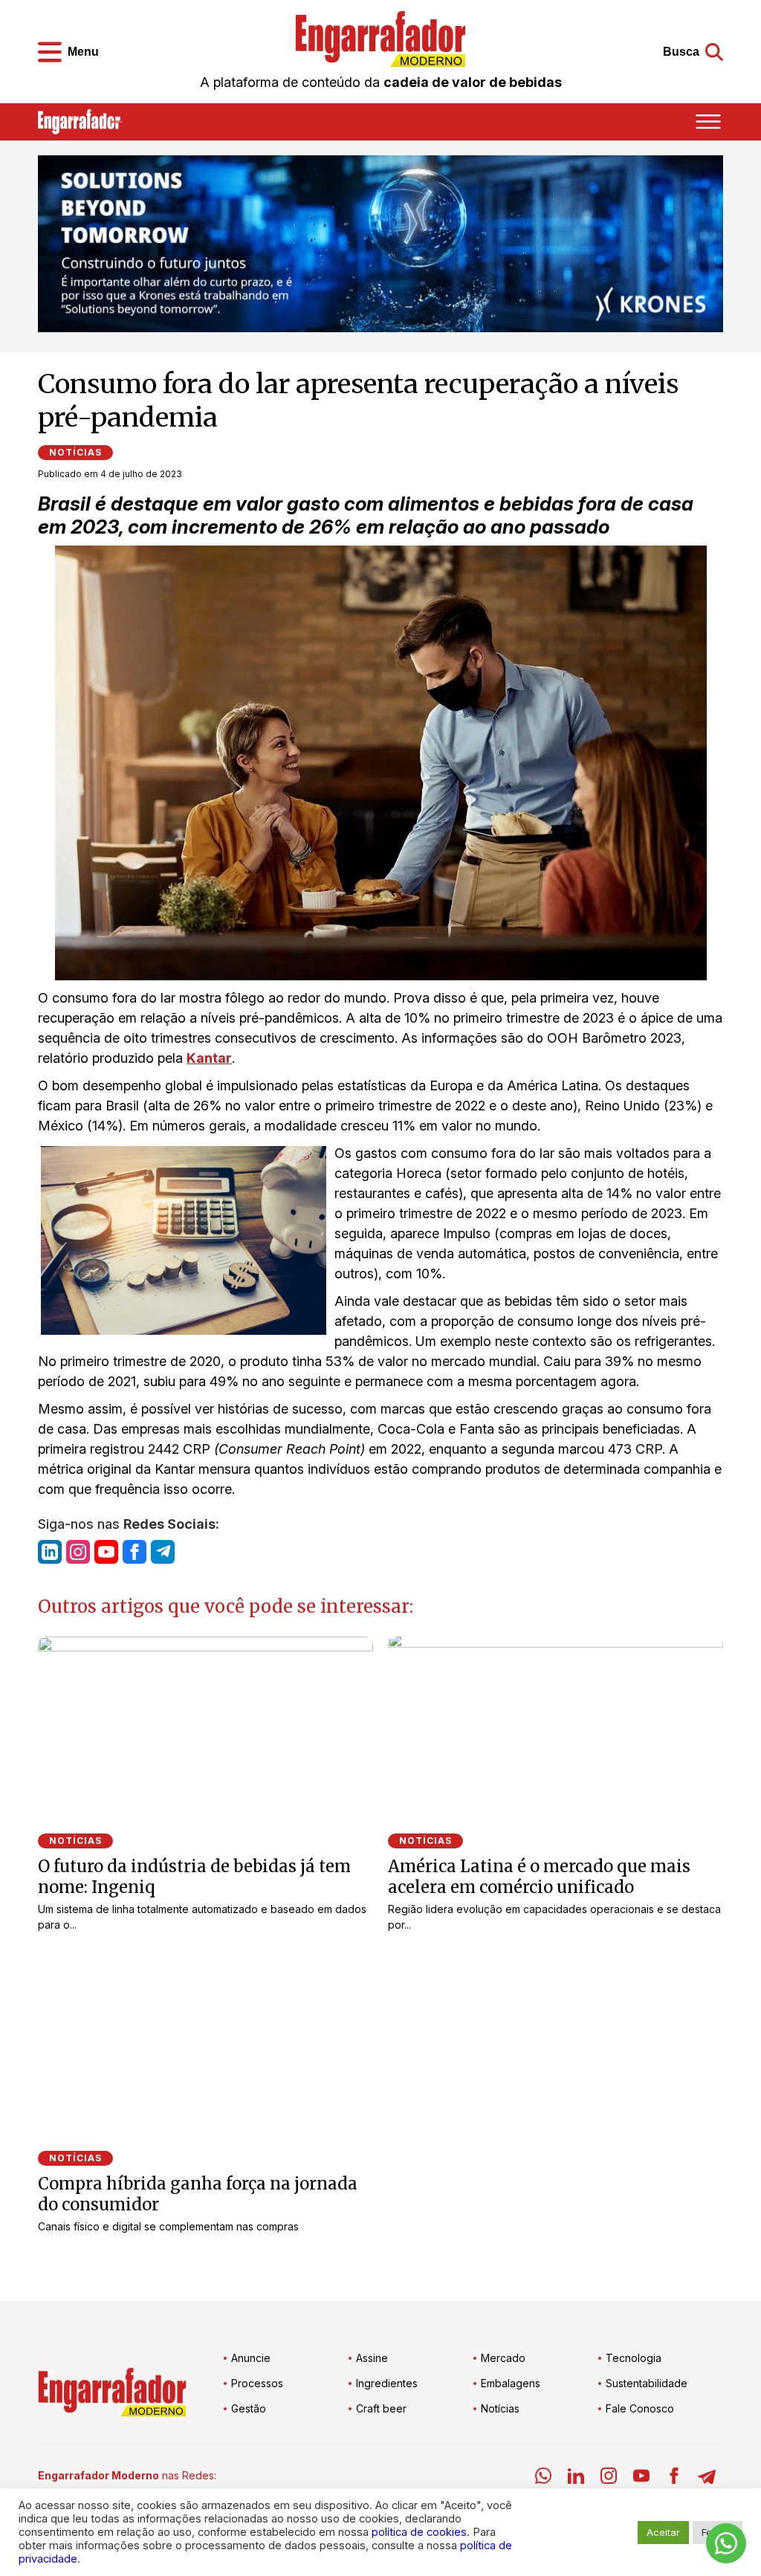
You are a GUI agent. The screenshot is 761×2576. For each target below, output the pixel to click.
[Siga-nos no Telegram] (163, 1552)
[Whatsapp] (543, 2478)
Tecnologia (634, 2358)
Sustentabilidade (647, 2383)
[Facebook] (674, 2478)
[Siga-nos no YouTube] (106, 1552)
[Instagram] (609, 2478)
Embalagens (511, 2383)
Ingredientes (387, 2383)
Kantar (209, 1058)
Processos (257, 2383)
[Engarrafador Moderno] (380, 39)
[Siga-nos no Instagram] (78, 1552)
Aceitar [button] (663, 2532)
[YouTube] (641, 2478)
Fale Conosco (640, 2408)
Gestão (249, 2408)
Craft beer (381, 2408)
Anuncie (251, 2358)
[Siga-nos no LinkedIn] (50, 1552)
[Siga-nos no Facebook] (135, 1552)
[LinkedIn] (576, 2478)
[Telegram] (707, 2478)
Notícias (75, 452)
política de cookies (419, 2532)
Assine (372, 2358)
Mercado (503, 2358)
